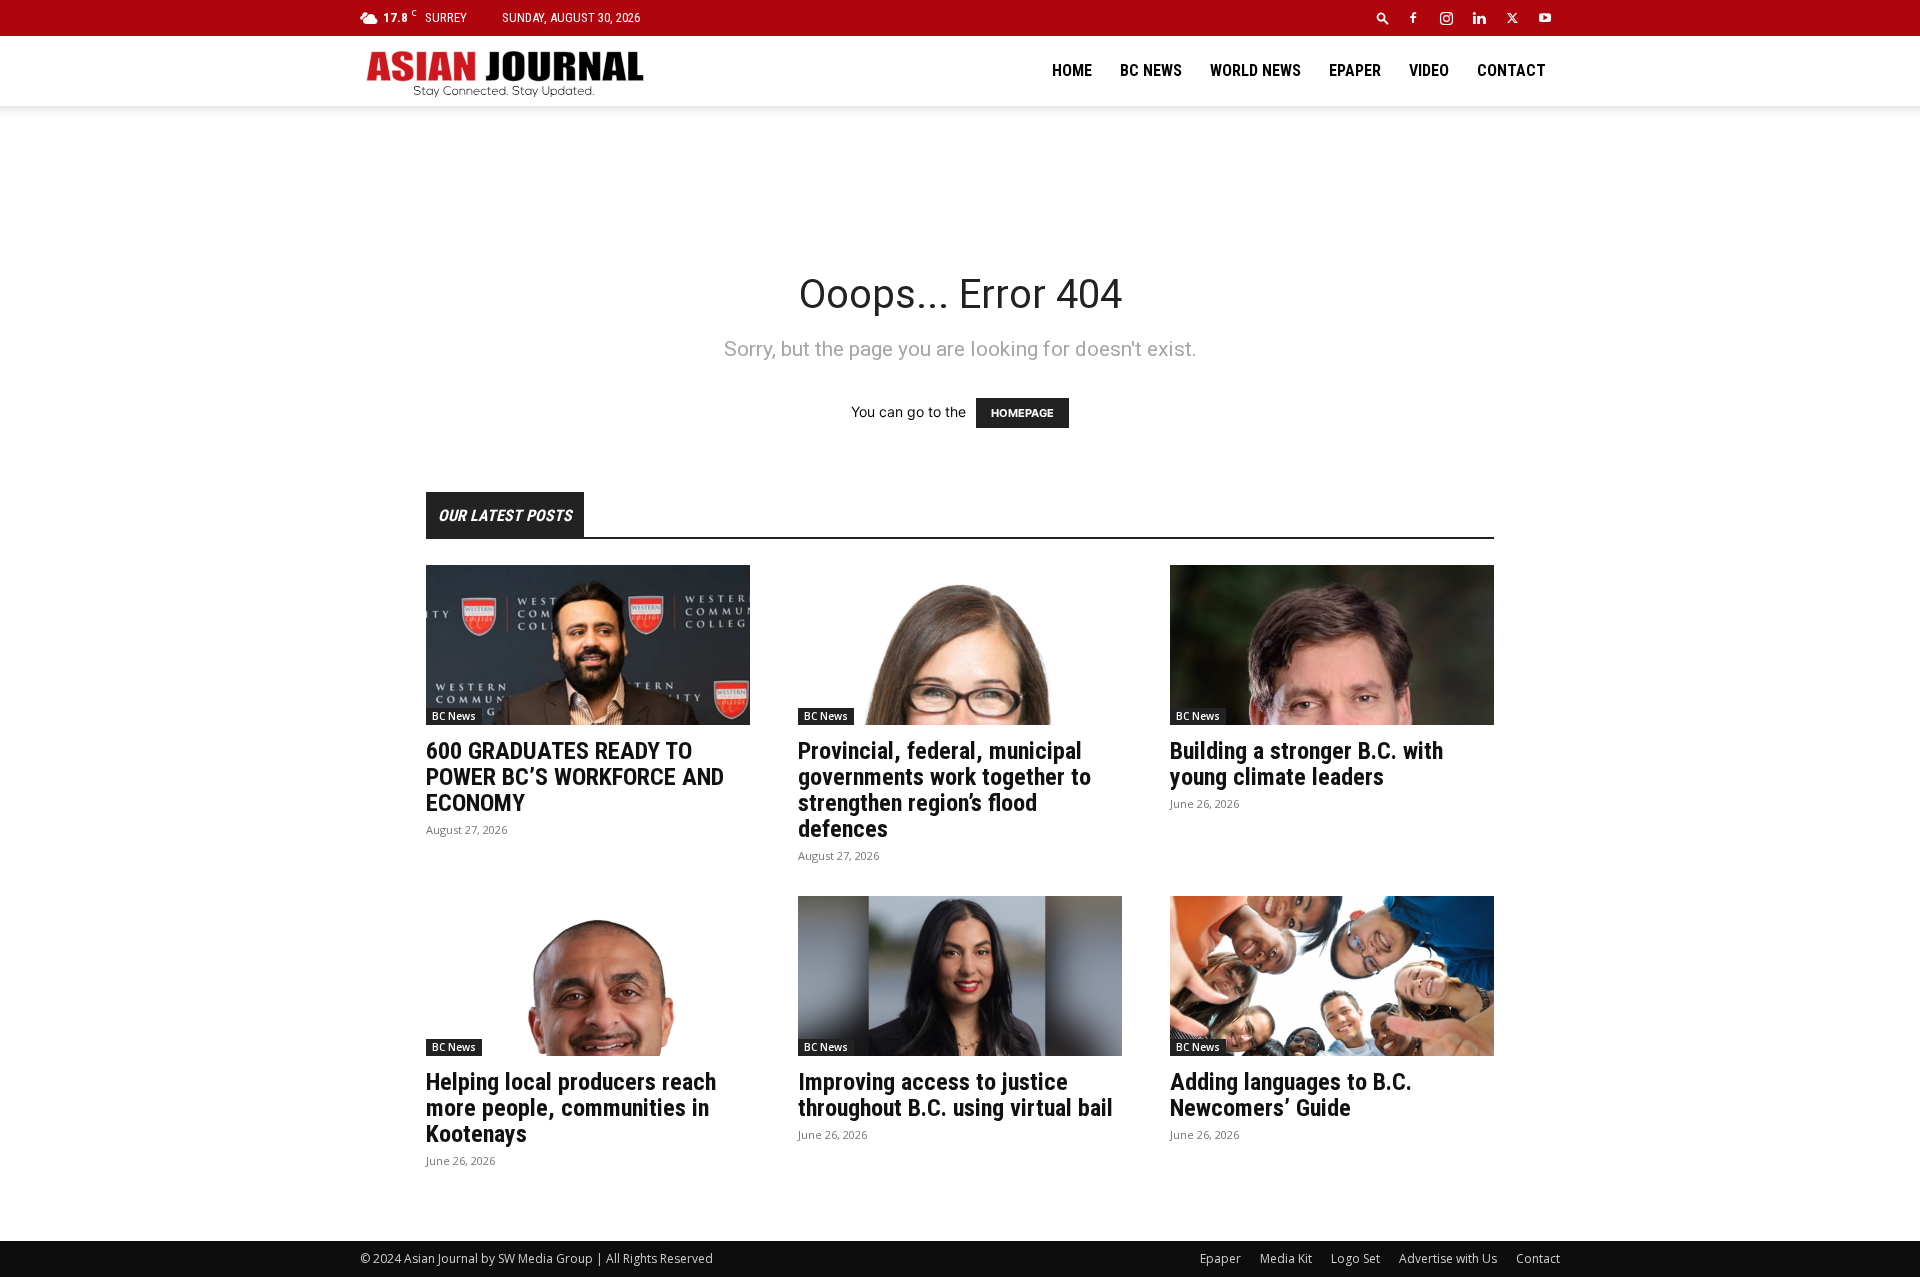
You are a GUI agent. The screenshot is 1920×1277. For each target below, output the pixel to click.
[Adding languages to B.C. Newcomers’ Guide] (1332, 976)
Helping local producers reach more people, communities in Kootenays (571, 1108)
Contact (1511, 70)
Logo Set (1355, 1258)
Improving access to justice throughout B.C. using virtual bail (955, 1095)
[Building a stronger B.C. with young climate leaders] (1332, 645)
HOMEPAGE (1022, 413)
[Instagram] (1446, 18)
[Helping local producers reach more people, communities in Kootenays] (588, 976)
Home (1072, 70)
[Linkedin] (1479, 18)
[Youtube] (1545, 18)
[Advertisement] (960, 175)
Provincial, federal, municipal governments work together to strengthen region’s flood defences (944, 790)
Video (1429, 70)
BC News (1151, 70)
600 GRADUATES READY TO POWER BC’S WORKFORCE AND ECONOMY (575, 777)
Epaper (1355, 70)
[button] (1383, 17)
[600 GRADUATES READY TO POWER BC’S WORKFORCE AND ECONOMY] (588, 645)
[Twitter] (1512, 18)
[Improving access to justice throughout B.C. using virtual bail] (960, 976)
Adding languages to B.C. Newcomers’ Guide (1291, 1095)
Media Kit (1286, 1258)
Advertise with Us (1448, 1258)
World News (1255, 70)
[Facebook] (1413, 18)
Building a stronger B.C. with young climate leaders (1306, 764)
